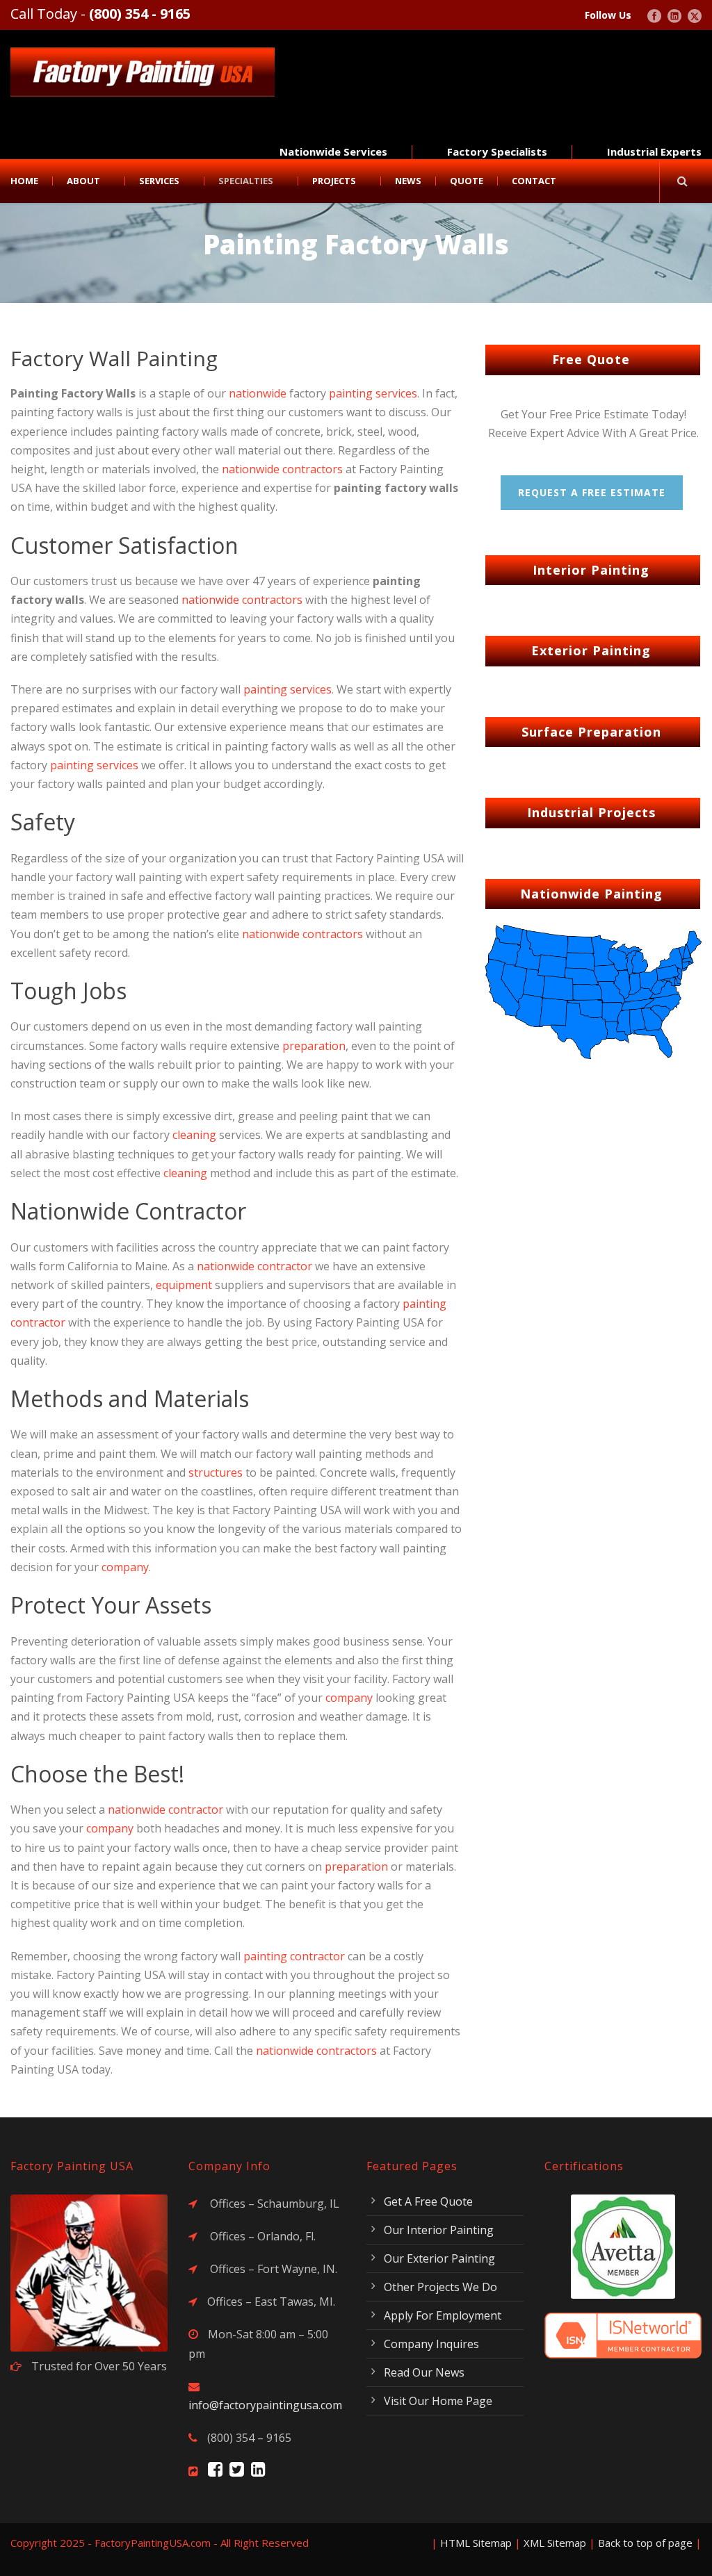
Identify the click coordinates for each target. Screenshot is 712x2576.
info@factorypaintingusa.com (265, 2405)
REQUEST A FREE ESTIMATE (592, 492)
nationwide (258, 393)
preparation (314, 1046)
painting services (373, 393)
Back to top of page (645, 2543)
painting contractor (294, 1956)
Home (24, 181)
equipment (184, 1285)
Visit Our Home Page (438, 2401)
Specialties (246, 181)
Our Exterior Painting (439, 2258)
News (408, 181)
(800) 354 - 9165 (140, 14)
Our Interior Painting (439, 2230)
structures (216, 1472)
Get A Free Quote (428, 2201)
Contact (534, 181)
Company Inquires (431, 2344)
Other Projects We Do (440, 2287)
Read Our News (424, 2372)
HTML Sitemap (476, 2543)
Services (159, 181)
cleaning (194, 1135)
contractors (313, 469)
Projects (334, 181)
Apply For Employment (443, 2315)
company (125, 1567)
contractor (285, 1266)
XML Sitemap (555, 2543)
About (83, 181)
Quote (467, 181)
